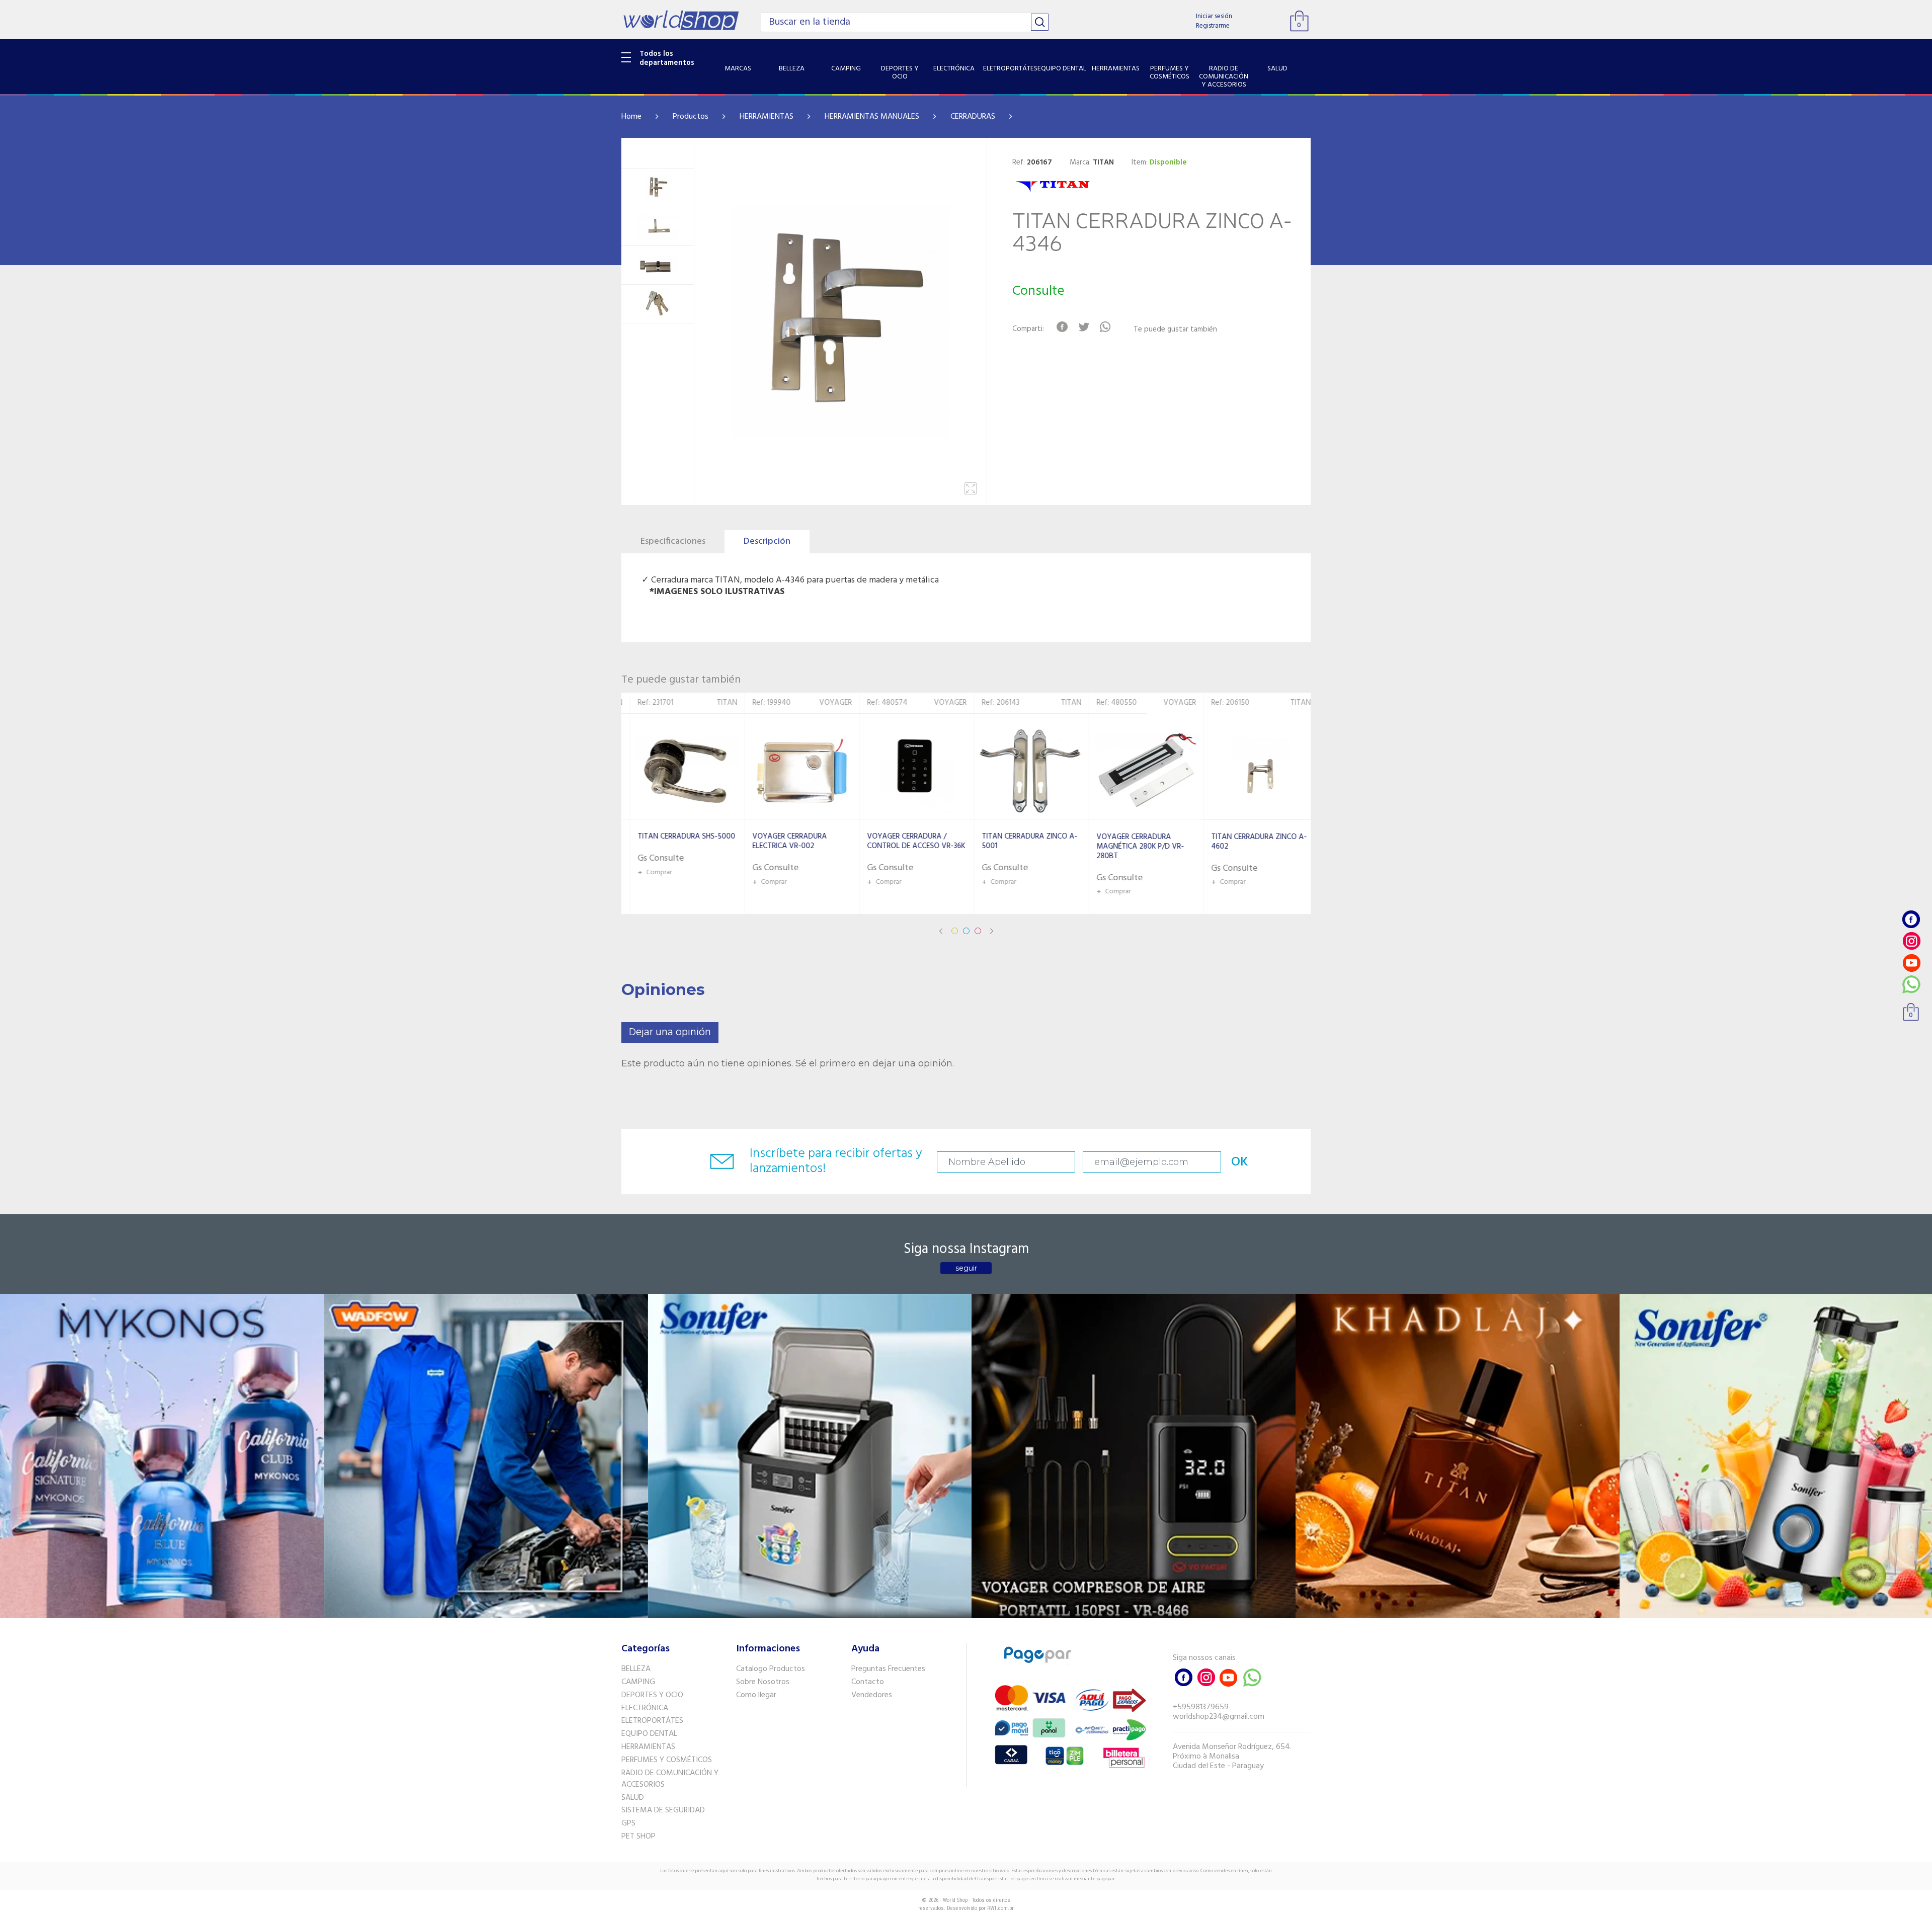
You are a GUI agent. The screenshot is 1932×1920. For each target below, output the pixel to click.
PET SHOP (638, 1836)
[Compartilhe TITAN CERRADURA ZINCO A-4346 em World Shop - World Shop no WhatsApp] (1105, 327)
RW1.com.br (1000, 1908)
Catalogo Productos (771, 1669)
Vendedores (872, 1695)
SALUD (633, 1798)
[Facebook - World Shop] (1911, 919)
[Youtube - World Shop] (1911, 963)
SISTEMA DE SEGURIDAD (663, 1810)
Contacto (868, 1682)
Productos (691, 117)
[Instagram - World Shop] (1911, 941)
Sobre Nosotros (763, 1682)
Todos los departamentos (667, 58)
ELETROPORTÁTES (652, 1721)
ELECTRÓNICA (645, 1708)
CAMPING (638, 1682)
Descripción (767, 541)
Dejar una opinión (670, 1032)
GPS (628, 1823)
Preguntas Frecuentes (888, 1669)
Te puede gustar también (1175, 330)
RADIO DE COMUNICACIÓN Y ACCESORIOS (670, 1779)
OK (1240, 1162)
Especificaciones (673, 541)
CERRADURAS (973, 117)
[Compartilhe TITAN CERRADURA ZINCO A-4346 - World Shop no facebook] (1062, 327)
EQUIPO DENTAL (649, 1734)
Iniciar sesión (1214, 16)
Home (631, 117)
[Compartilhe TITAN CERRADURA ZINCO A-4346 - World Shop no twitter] (1083, 327)
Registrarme (1213, 26)
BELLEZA (636, 1669)
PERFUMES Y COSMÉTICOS (667, 1760)
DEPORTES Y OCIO (652, 1695)
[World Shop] (681, 20)
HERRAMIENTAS (767, 117)
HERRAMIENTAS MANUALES (872, 117)
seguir (966, 1268)
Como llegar (756, 1695)
